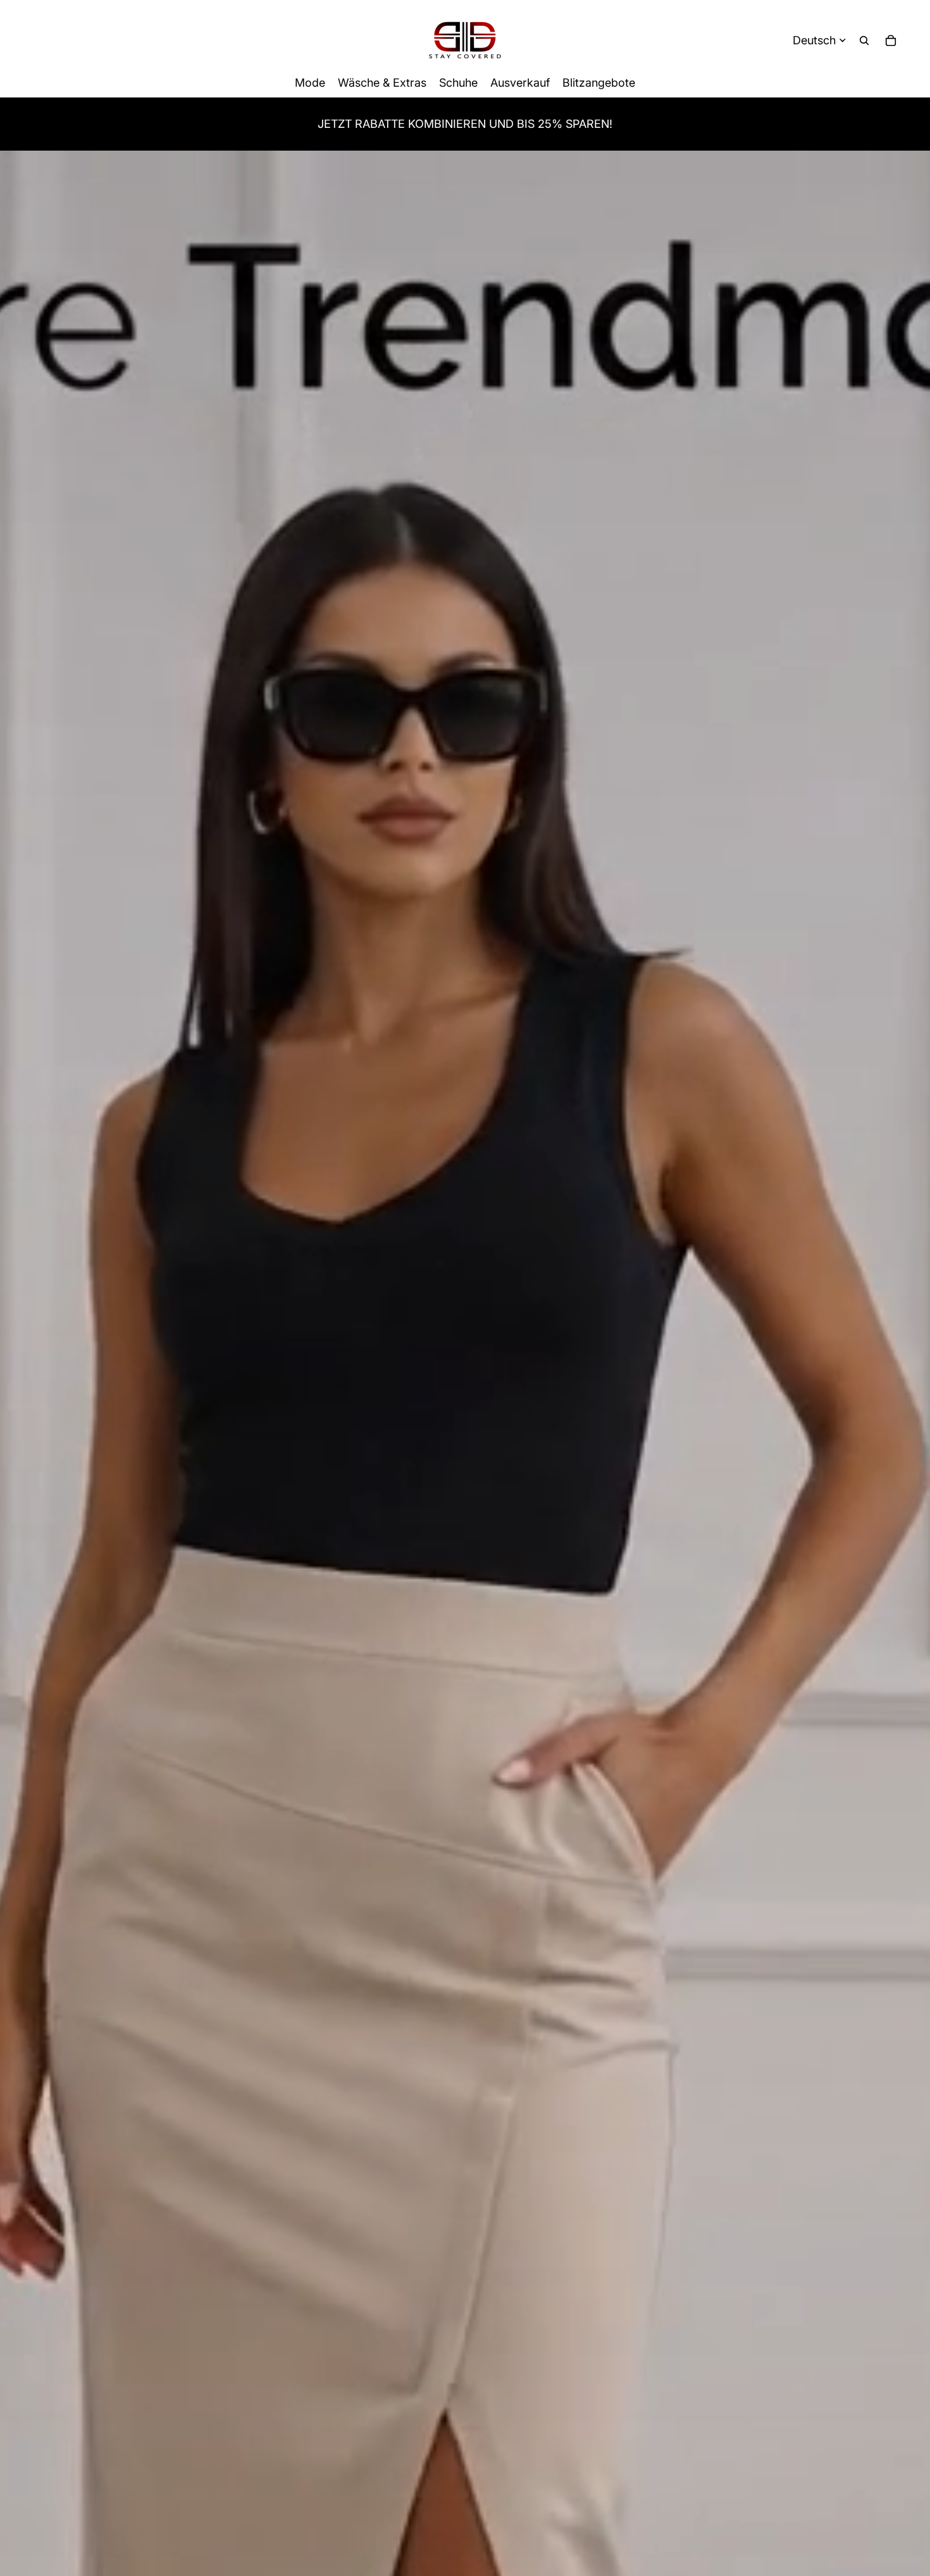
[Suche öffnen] (864, 41)
